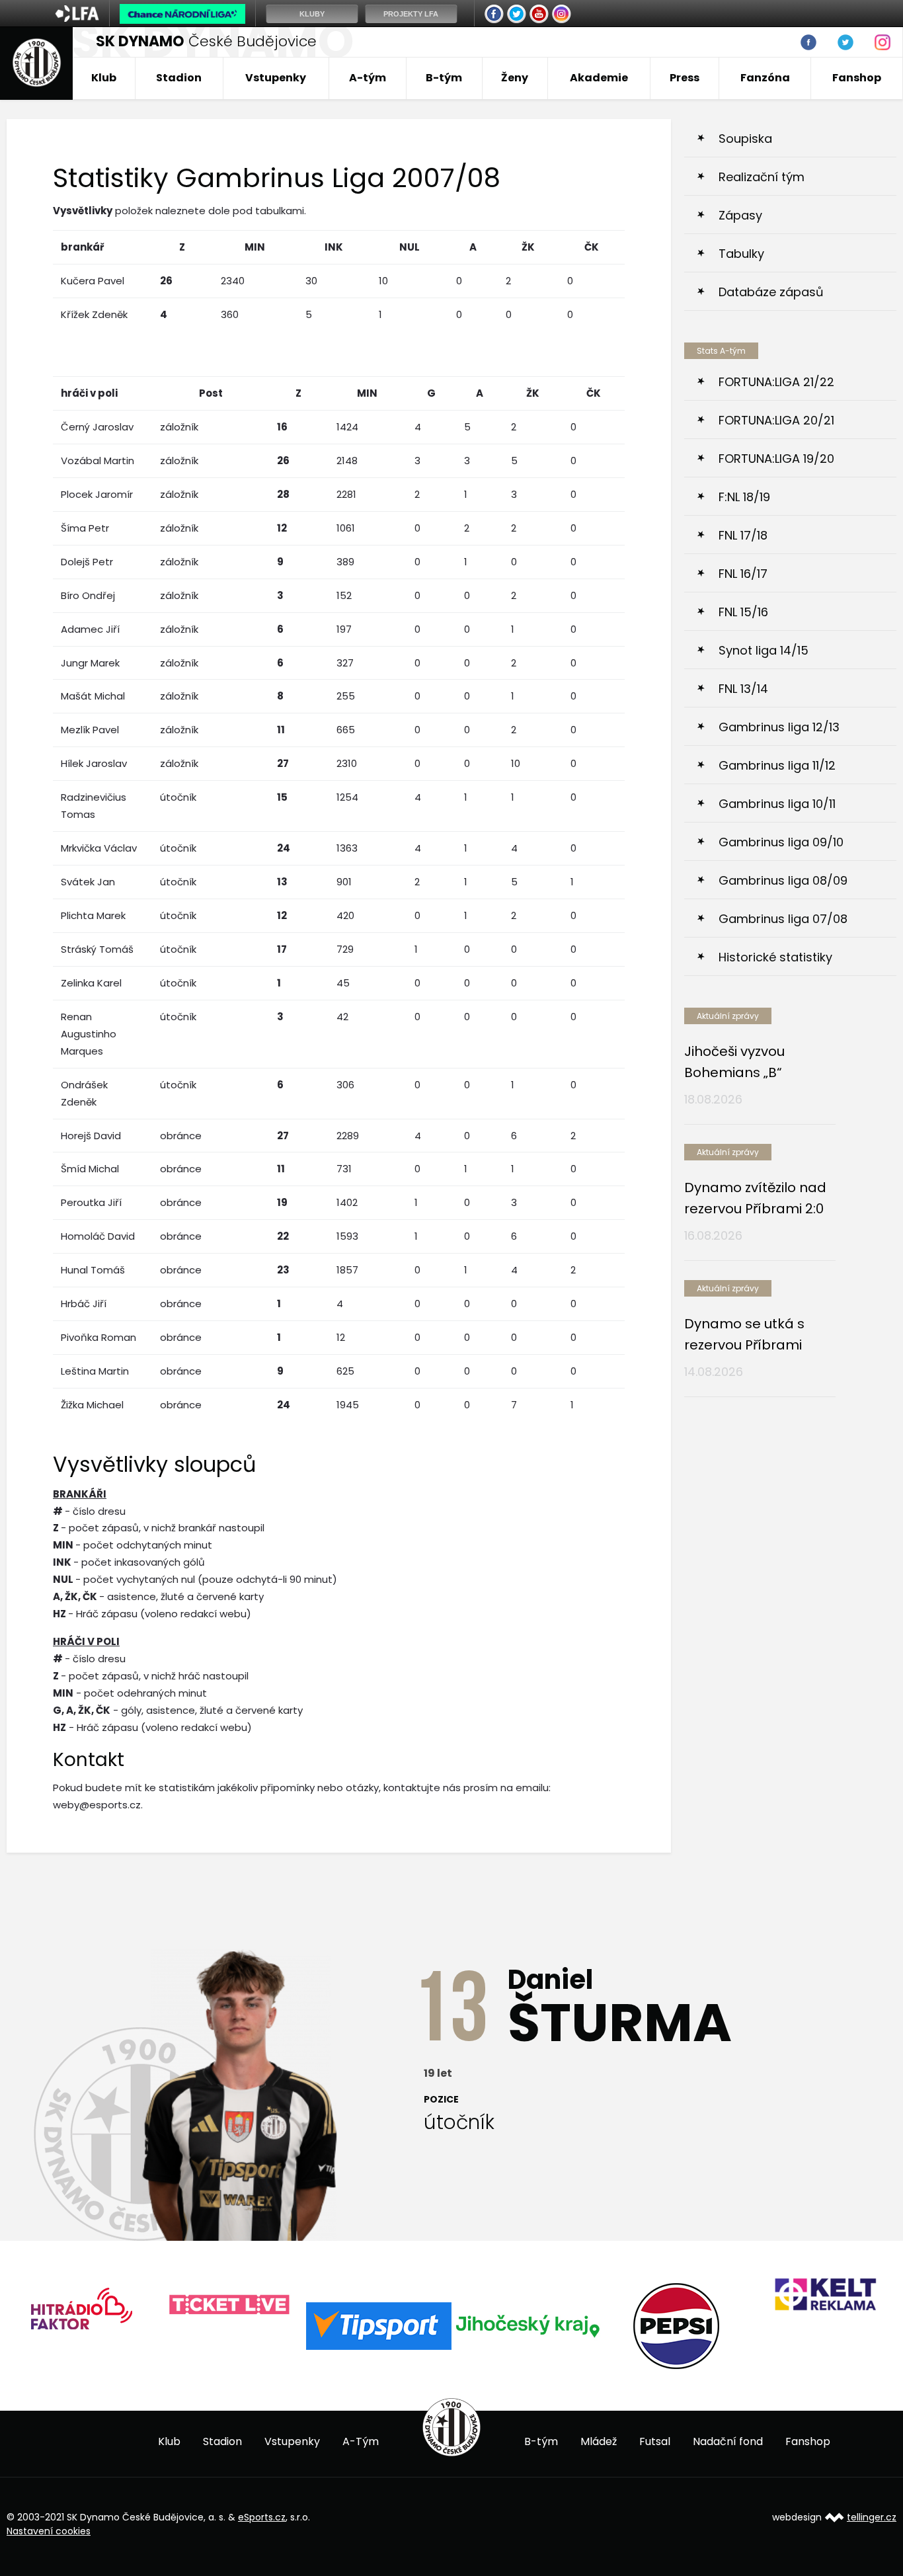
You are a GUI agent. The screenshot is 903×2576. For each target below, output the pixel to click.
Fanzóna (765, 78)
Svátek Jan (88, 882)
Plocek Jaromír (97, 494)
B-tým (444, 78)
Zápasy (740, 215)
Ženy (515, 78)
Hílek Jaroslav (94, 763)
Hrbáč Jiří (84, 1304)
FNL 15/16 (743, 612)
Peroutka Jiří (91, 1202)
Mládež (599, 2441)
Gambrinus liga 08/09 (783, 880)
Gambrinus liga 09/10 (781, 842)
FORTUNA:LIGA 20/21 (776, 420)
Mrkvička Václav (99, 848)
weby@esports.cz (97, 1805)
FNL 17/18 (743, 535)
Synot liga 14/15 (764, 650)
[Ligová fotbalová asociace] (77, 18)
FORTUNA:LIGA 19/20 (776, 459)
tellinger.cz (872, 2517)
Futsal (655, 2441)
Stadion (179, 78)
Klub (104, 78)
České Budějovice (206, 41)
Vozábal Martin (98, 461)
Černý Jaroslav (97, 427)
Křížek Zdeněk (94, 314)
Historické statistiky (775, 957)
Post (211, 393)
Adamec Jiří (90, 629)
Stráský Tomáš (97, 949)
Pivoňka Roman (98, 1337)
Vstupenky (276, 78)
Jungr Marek (90, 663)
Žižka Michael (92, 1405)
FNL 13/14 (743, 689)
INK (334, 247)
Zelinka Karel (91, 983)
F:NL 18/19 (744, 497)
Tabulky (741, 254)
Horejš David (91, 1136)
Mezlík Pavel (90, 730)
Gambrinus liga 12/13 (779, 727)
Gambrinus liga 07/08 (783, 919)
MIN (255, 247)
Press (685, 78)
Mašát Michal (93, 696)
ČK (592, 247)
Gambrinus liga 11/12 (777, 765)
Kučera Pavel (93, 281)
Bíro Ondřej (88, 595)
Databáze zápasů (771, 292)
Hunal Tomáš (93, 1270)
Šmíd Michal (90, 1169)
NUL (410, 247)
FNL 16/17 (743, 574)
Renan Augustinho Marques (89, 1034)
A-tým (368, 78)
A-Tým (361, 2441)
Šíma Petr (85, 528)
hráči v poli (89, 393)
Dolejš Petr (87, 562)
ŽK (528, 247)
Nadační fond (728, 2441)
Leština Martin (95, 1371)
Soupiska (745, 139)
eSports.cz (262, 2517)
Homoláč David (98, 1236)
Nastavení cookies (49, 2531)
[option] (81, 2305)
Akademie (599, 78)
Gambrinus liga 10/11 (777, 804)
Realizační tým (762, 177)
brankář (82, 247)
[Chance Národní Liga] (182, 17)
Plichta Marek (93, 915)
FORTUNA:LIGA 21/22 (776, 382)
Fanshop (857, 78)
